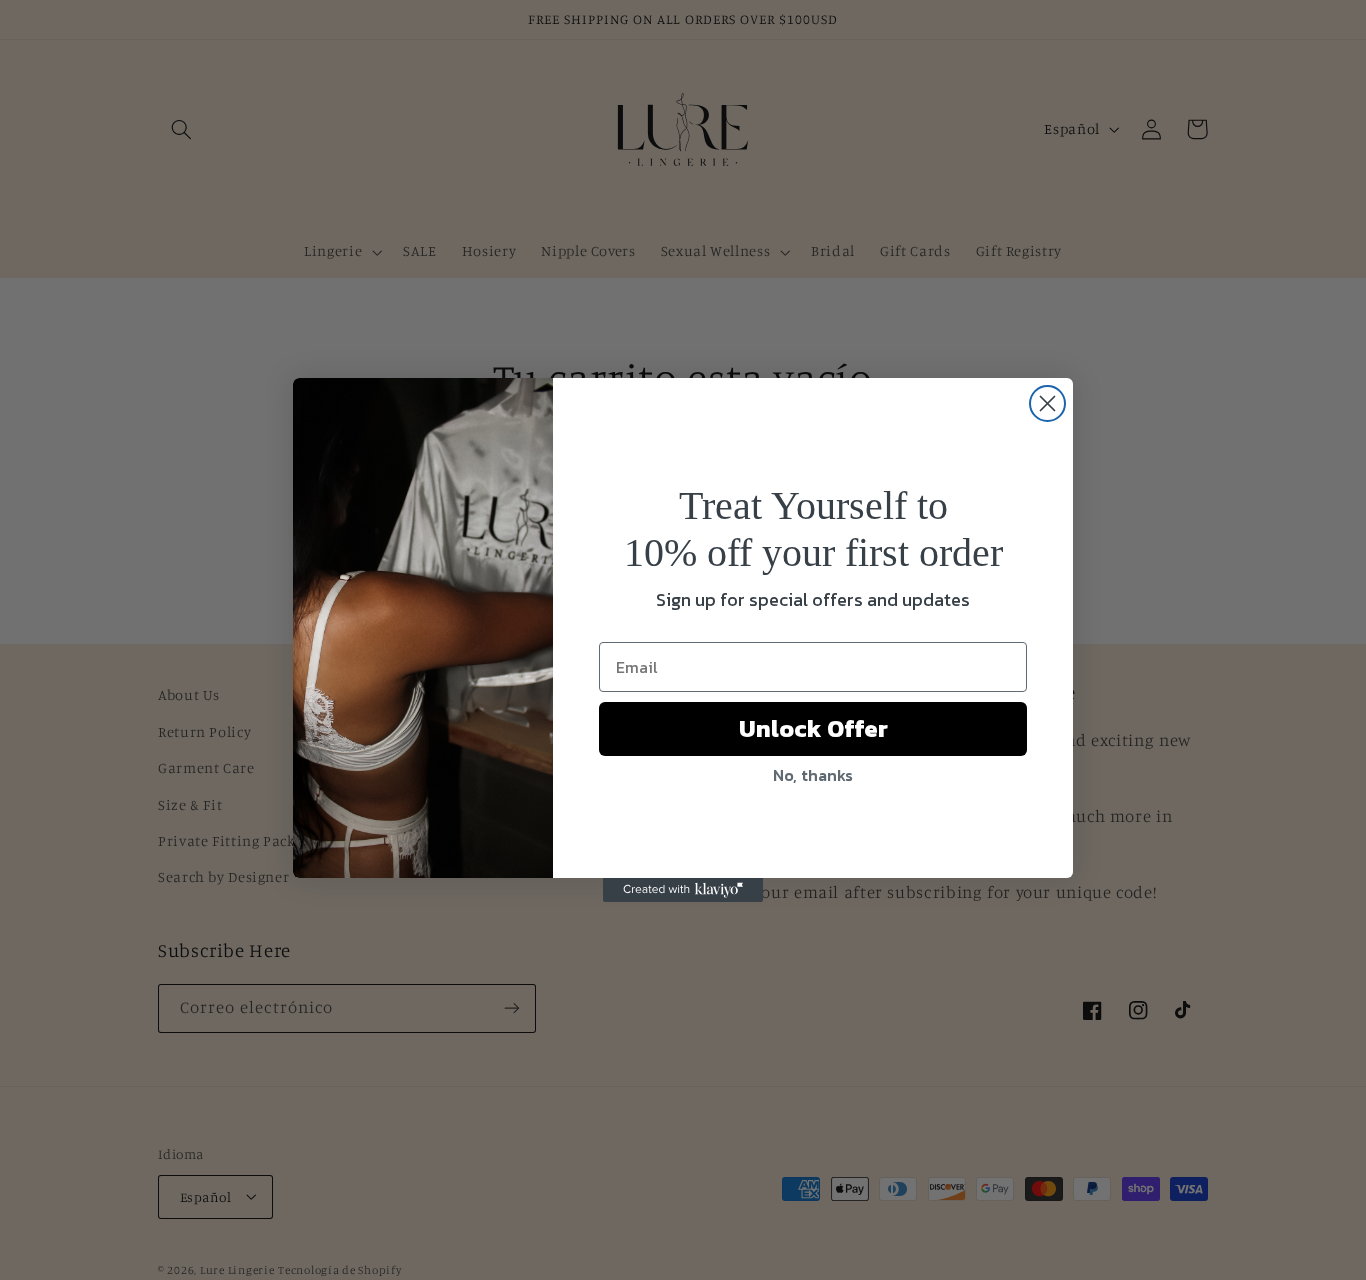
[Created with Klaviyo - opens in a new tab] (683, 890)
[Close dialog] (1047, 403)
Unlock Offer (813, 728)
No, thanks (813, 775)
